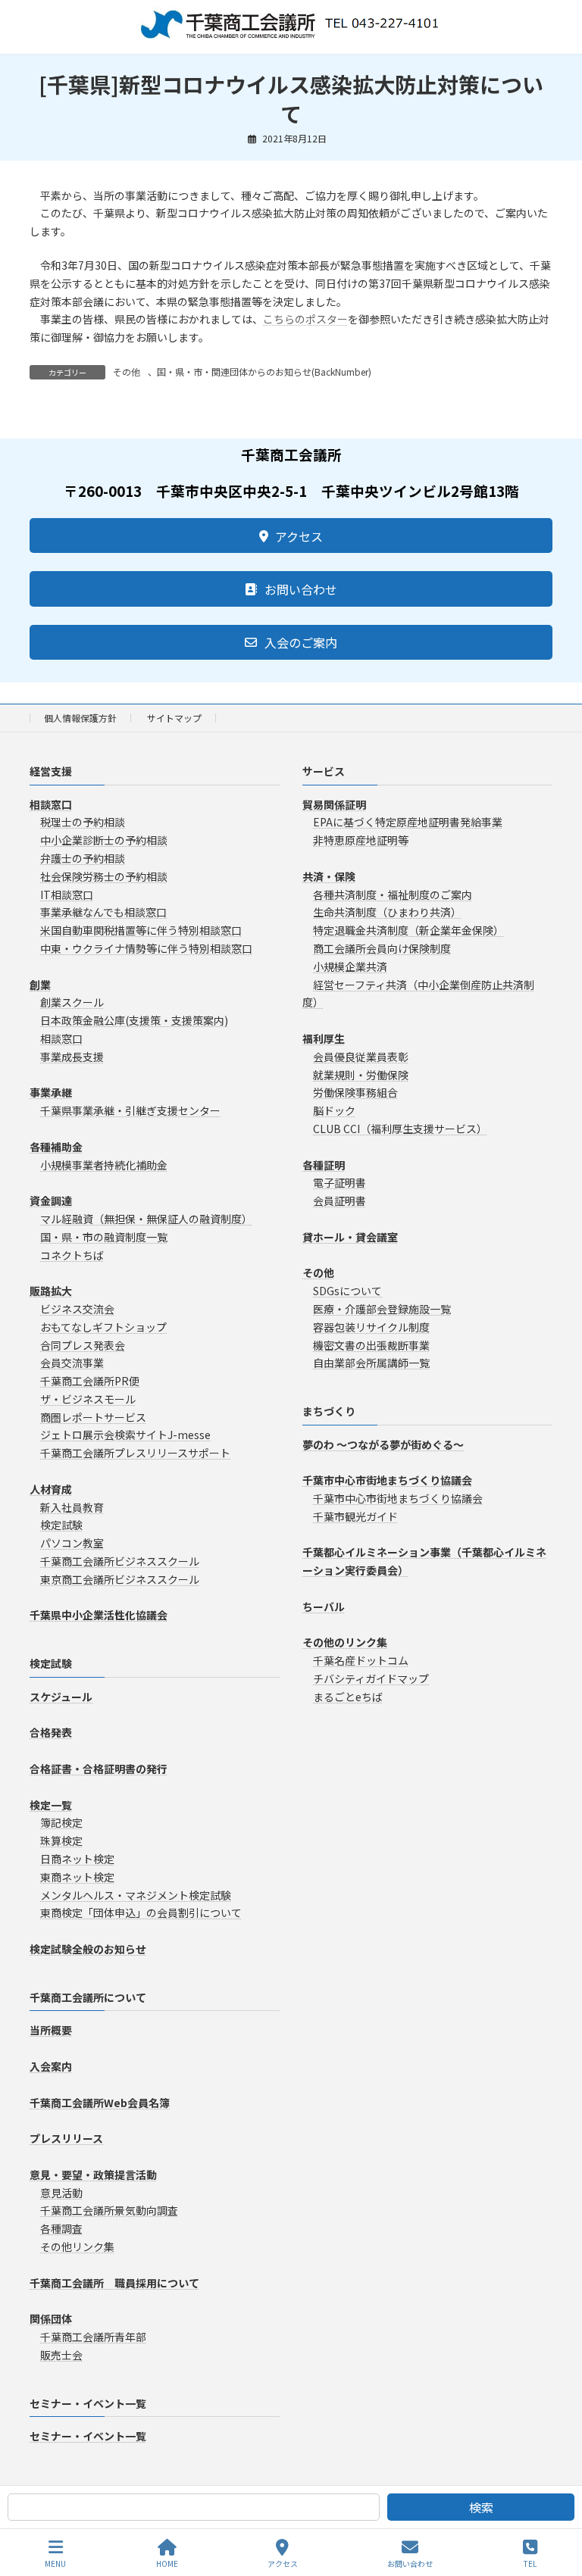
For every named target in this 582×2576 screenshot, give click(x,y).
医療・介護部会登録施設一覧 (382, 1309)
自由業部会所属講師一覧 (371, 1363)
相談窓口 (61, 1038)
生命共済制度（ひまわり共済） (387, 913)
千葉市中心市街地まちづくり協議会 (398, 1498)
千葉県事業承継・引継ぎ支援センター (130, 1111)
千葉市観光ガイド (355, 1516)
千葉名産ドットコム (361, 1661)
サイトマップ (174, 718)
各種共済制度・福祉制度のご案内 (393, 895)
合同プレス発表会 (83, 1345)
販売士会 (61, 2355)
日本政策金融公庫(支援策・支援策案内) (134, 1021)
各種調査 (61, 2229)
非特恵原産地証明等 (361, 841)
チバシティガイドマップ (371, 1678)
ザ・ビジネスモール (88, 1399)
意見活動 (61, 2193)
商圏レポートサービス (93, 1417)
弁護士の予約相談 (83, 858)
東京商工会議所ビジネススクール (120, 1579)
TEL (530, 2563)
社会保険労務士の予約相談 (104, 876)
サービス (324, 771)
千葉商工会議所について (88, 1997)
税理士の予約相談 (83, 823)
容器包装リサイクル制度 (371, 1327)
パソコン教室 (72, 1544)
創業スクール (72, 1003)
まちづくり (329, 1412)
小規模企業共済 (350, 966)
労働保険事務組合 (355, 1093)
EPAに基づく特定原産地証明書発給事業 (408, 823)
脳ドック (334, 1111)
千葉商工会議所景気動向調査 (109, 2211)
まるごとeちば (348, 1697)
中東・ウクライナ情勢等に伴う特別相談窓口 (146, 948)
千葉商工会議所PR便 (90, 1382)
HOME (167, 2563)
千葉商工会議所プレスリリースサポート (135, 1453)
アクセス (283, 2563)
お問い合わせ (410, 2563)
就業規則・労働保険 (361, 1075)
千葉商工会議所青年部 (93, 2337)
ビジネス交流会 (77, 1309)
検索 (481, 2507)
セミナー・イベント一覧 (88, 2403)
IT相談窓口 (67, 895)
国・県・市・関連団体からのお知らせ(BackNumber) (264, 372)
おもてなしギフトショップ (103, 1327)
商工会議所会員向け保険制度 (382, 948)
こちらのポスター (305, 319)
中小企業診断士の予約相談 (104, 841)
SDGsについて (347, 1291)
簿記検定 (61, 1823)
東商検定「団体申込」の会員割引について (141, 1913)
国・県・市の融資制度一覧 (104, 1237)
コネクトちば (72, 1255)
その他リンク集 (77, 2247)
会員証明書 (339, 1201)
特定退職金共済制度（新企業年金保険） (408, 931)
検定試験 (61, 1525)
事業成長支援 (72, 1057)
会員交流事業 (72, 1363)
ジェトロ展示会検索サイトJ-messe (125, 1435)
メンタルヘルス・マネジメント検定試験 (136, 1895)
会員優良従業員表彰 (361, 1057)
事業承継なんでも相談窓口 (103, 913)
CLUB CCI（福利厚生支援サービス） (400, 1129)
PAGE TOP (558, 2507)
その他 (127, 372)
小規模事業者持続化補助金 (104, 1165)
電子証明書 (339, 1183)
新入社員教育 (72, 1507)
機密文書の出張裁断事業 (371, 1345)
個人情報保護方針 (80, 718)
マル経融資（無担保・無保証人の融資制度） (146, 1219)
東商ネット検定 (77, 1877)
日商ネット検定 (77, 1859)
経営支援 (51, 771)
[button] (291, 535)
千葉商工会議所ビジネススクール (120, 1561)
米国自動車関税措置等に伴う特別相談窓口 (141, 931)
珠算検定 (61, 1841)
